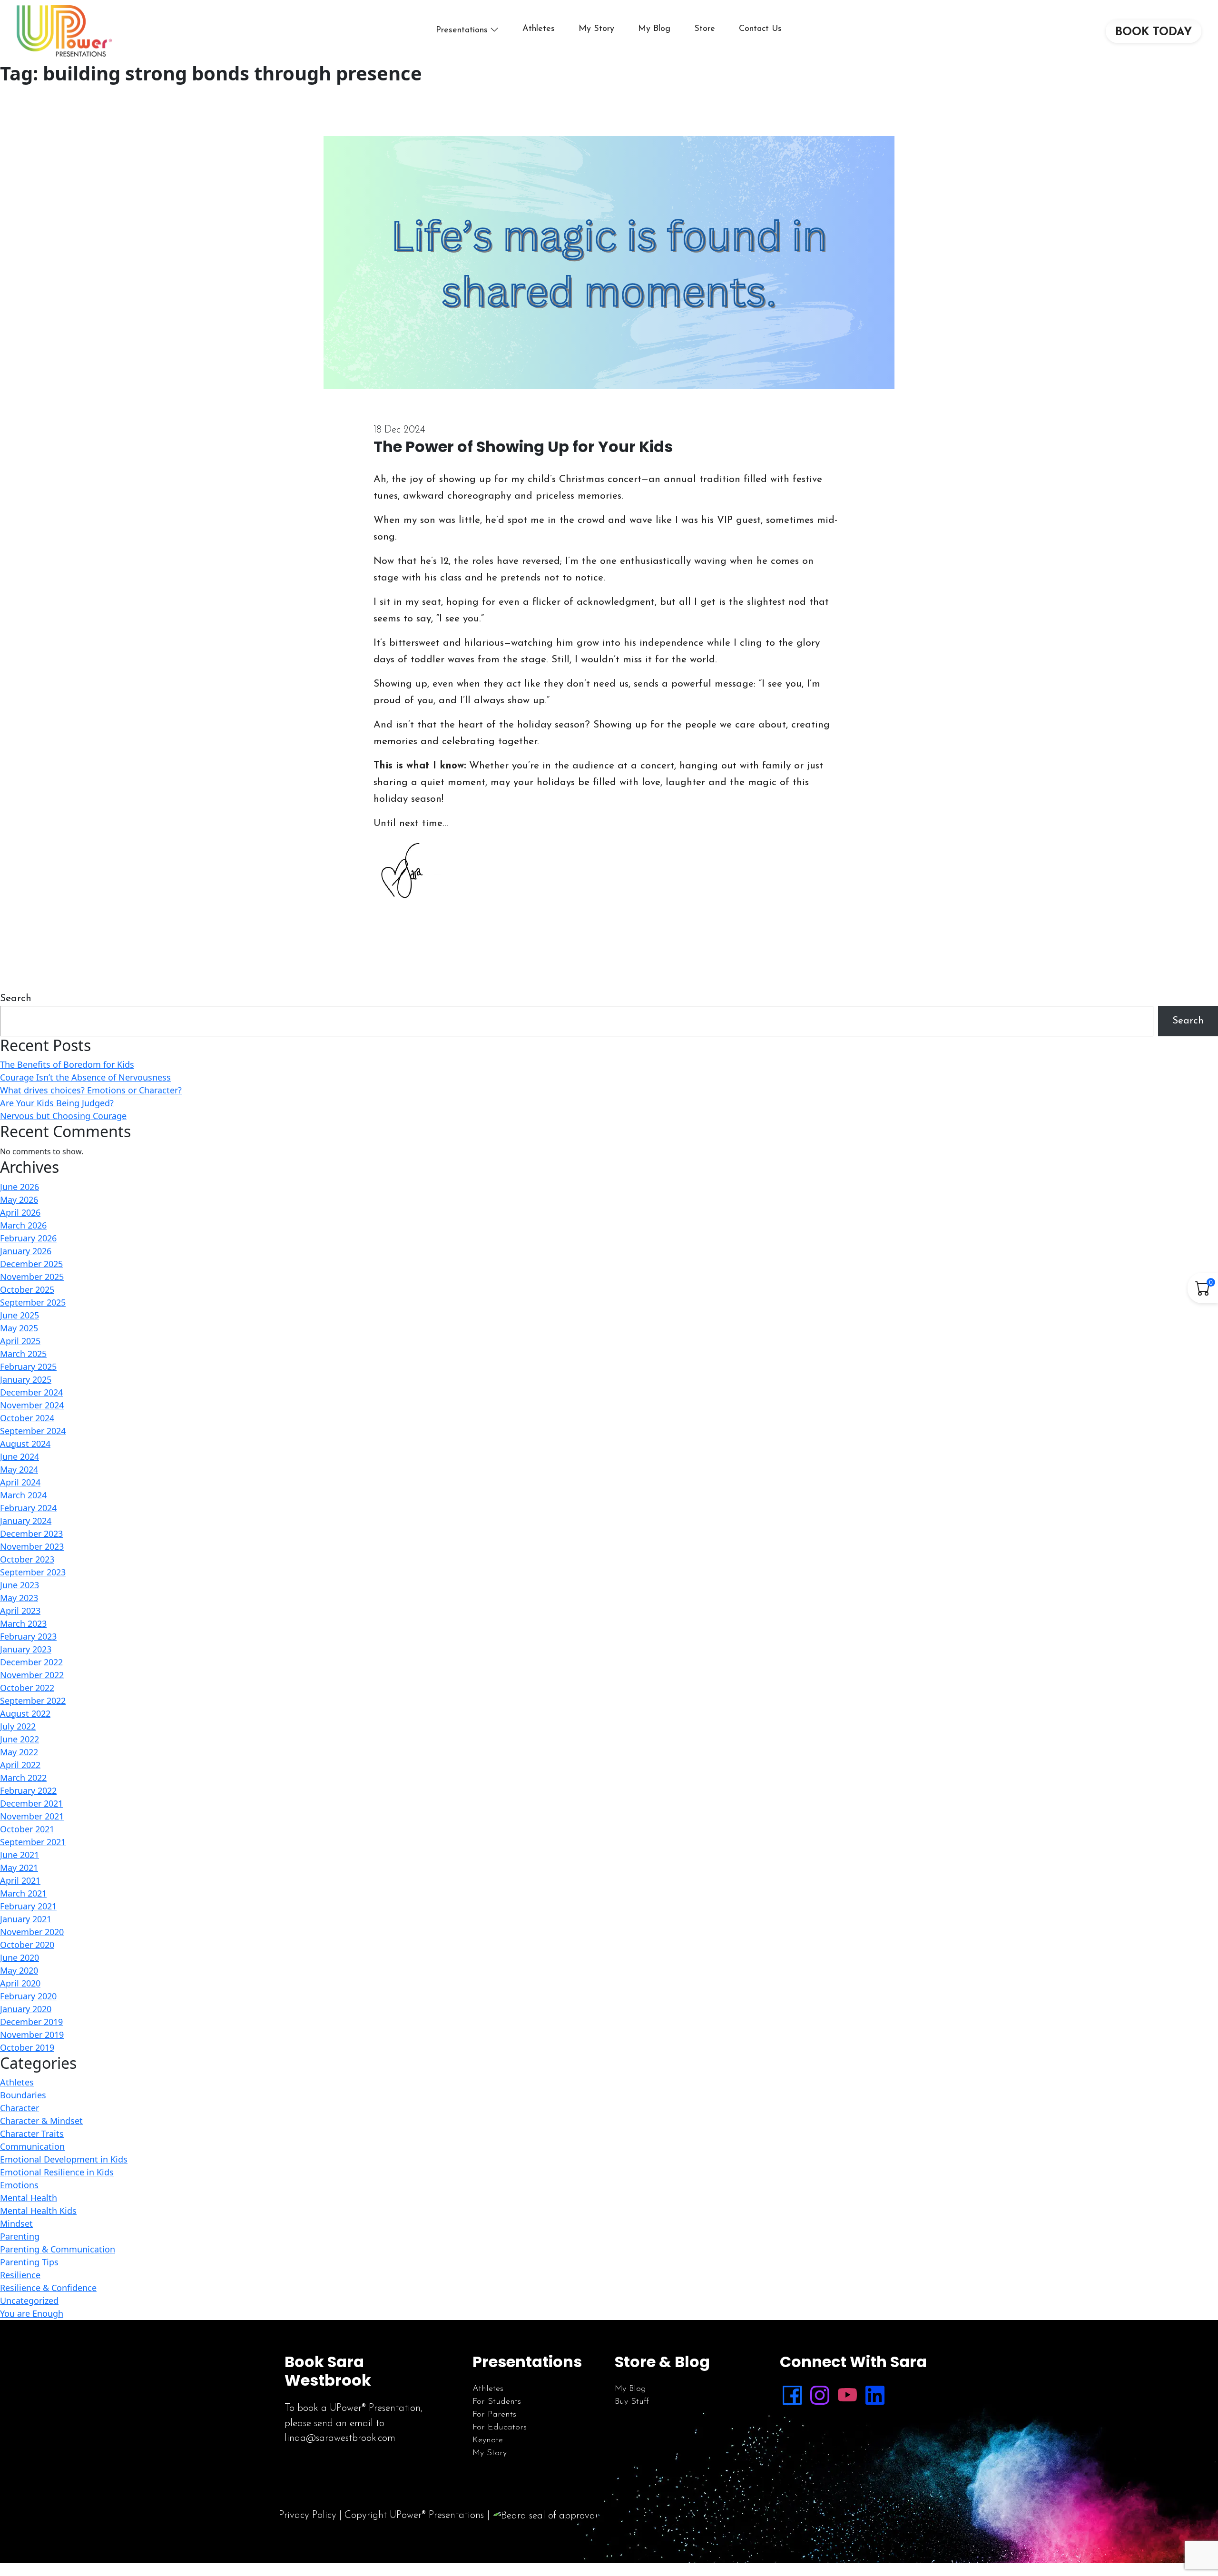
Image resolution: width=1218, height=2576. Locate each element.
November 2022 (32, 1675)
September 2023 (33, 1572)
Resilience (20, 2275)
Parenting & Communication (58, 2249)
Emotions (19, 2185)
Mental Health (29, 2198)
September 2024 (33, 1431)
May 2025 (19, 1328)
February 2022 (28, 1790)
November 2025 (32, 1277)
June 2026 (20, 1187)
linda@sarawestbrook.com (340, 2438)
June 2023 (20, 1585)
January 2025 (26, 1379)
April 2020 (20, 1983)
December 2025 (31, 1264)
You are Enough (32, 2313)
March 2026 (23, 1225)
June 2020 (20, 1957)
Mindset (16, 2223)
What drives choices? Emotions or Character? (91, 1090)
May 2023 (19, 1598)
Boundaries (23, 2095)
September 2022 (33, 1701)
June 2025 (20, 1315)
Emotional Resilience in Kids (57, 2172)
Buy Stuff (632, 2402)
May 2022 (19, 1752)
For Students (497, 2402)
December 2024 (31, 1392)
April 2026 (20, 1212)
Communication (32, 2146)
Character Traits (32, 2134)
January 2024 (26, 1521)
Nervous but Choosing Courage (63, 1116)
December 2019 (31, 2022)
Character (20, 2108)
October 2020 (27, 1945)
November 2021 (32, 1816)
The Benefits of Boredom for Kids (67, 1064)
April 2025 (20, 1341)
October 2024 (27, 1418)
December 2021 (31, 1803)
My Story (596, 29)
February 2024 (28, 1508)
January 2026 (26, 1251)
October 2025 (27, 1289)
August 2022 (25, 1713)
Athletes (539, 29)
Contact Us (760, 29)
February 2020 (28, 1996)
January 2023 (26, 1649)
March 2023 (23, 1623)
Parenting (20, 2236)
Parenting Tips (29, 2262)
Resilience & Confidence (48, 2288)
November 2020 (32, 1932)
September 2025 (33, 1302)
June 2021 (20, 1855)
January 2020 (26, 2009)
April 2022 (20, 1765)
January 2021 (26, 1919)
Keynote (488, 2440)
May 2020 (19, 1970)
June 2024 (20, 1456)
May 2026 (19, 1200)
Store (705, 29)
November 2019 (32, 2035)
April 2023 (20, 1611)
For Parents (494, 2415)
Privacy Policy (308, 2515)
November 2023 (32, 1546)
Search (16, 998)
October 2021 (27, 1829)
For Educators (500, 2428)
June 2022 (20, 1739)
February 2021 (28, 1906)
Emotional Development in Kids (64, 2159)
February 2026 (28, 1238)
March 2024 (23, 1495)
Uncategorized (29, 2301)
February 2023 (28, 1636)
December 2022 (31, 1662)
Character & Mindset (41, 2121)
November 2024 (32, 1405)
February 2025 (28, 1367)
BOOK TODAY (1154, 32)
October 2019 (27, 2047)
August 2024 (25, 1444)
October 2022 (27, 1688)
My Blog (654, 29)
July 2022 (18, 1726)
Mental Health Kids (38, 2211)
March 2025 (23, 1354)
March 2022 (23, 1778)
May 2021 (19, 1868)
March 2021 (23, 1893)
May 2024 (19, 1469)
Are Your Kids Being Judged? (57, 1103)
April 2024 (20, 1482)
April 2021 (20, 1880)
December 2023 (31, 1534)
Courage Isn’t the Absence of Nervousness (85, 1077)
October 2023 (27, 1559)
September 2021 (33, 1842)
